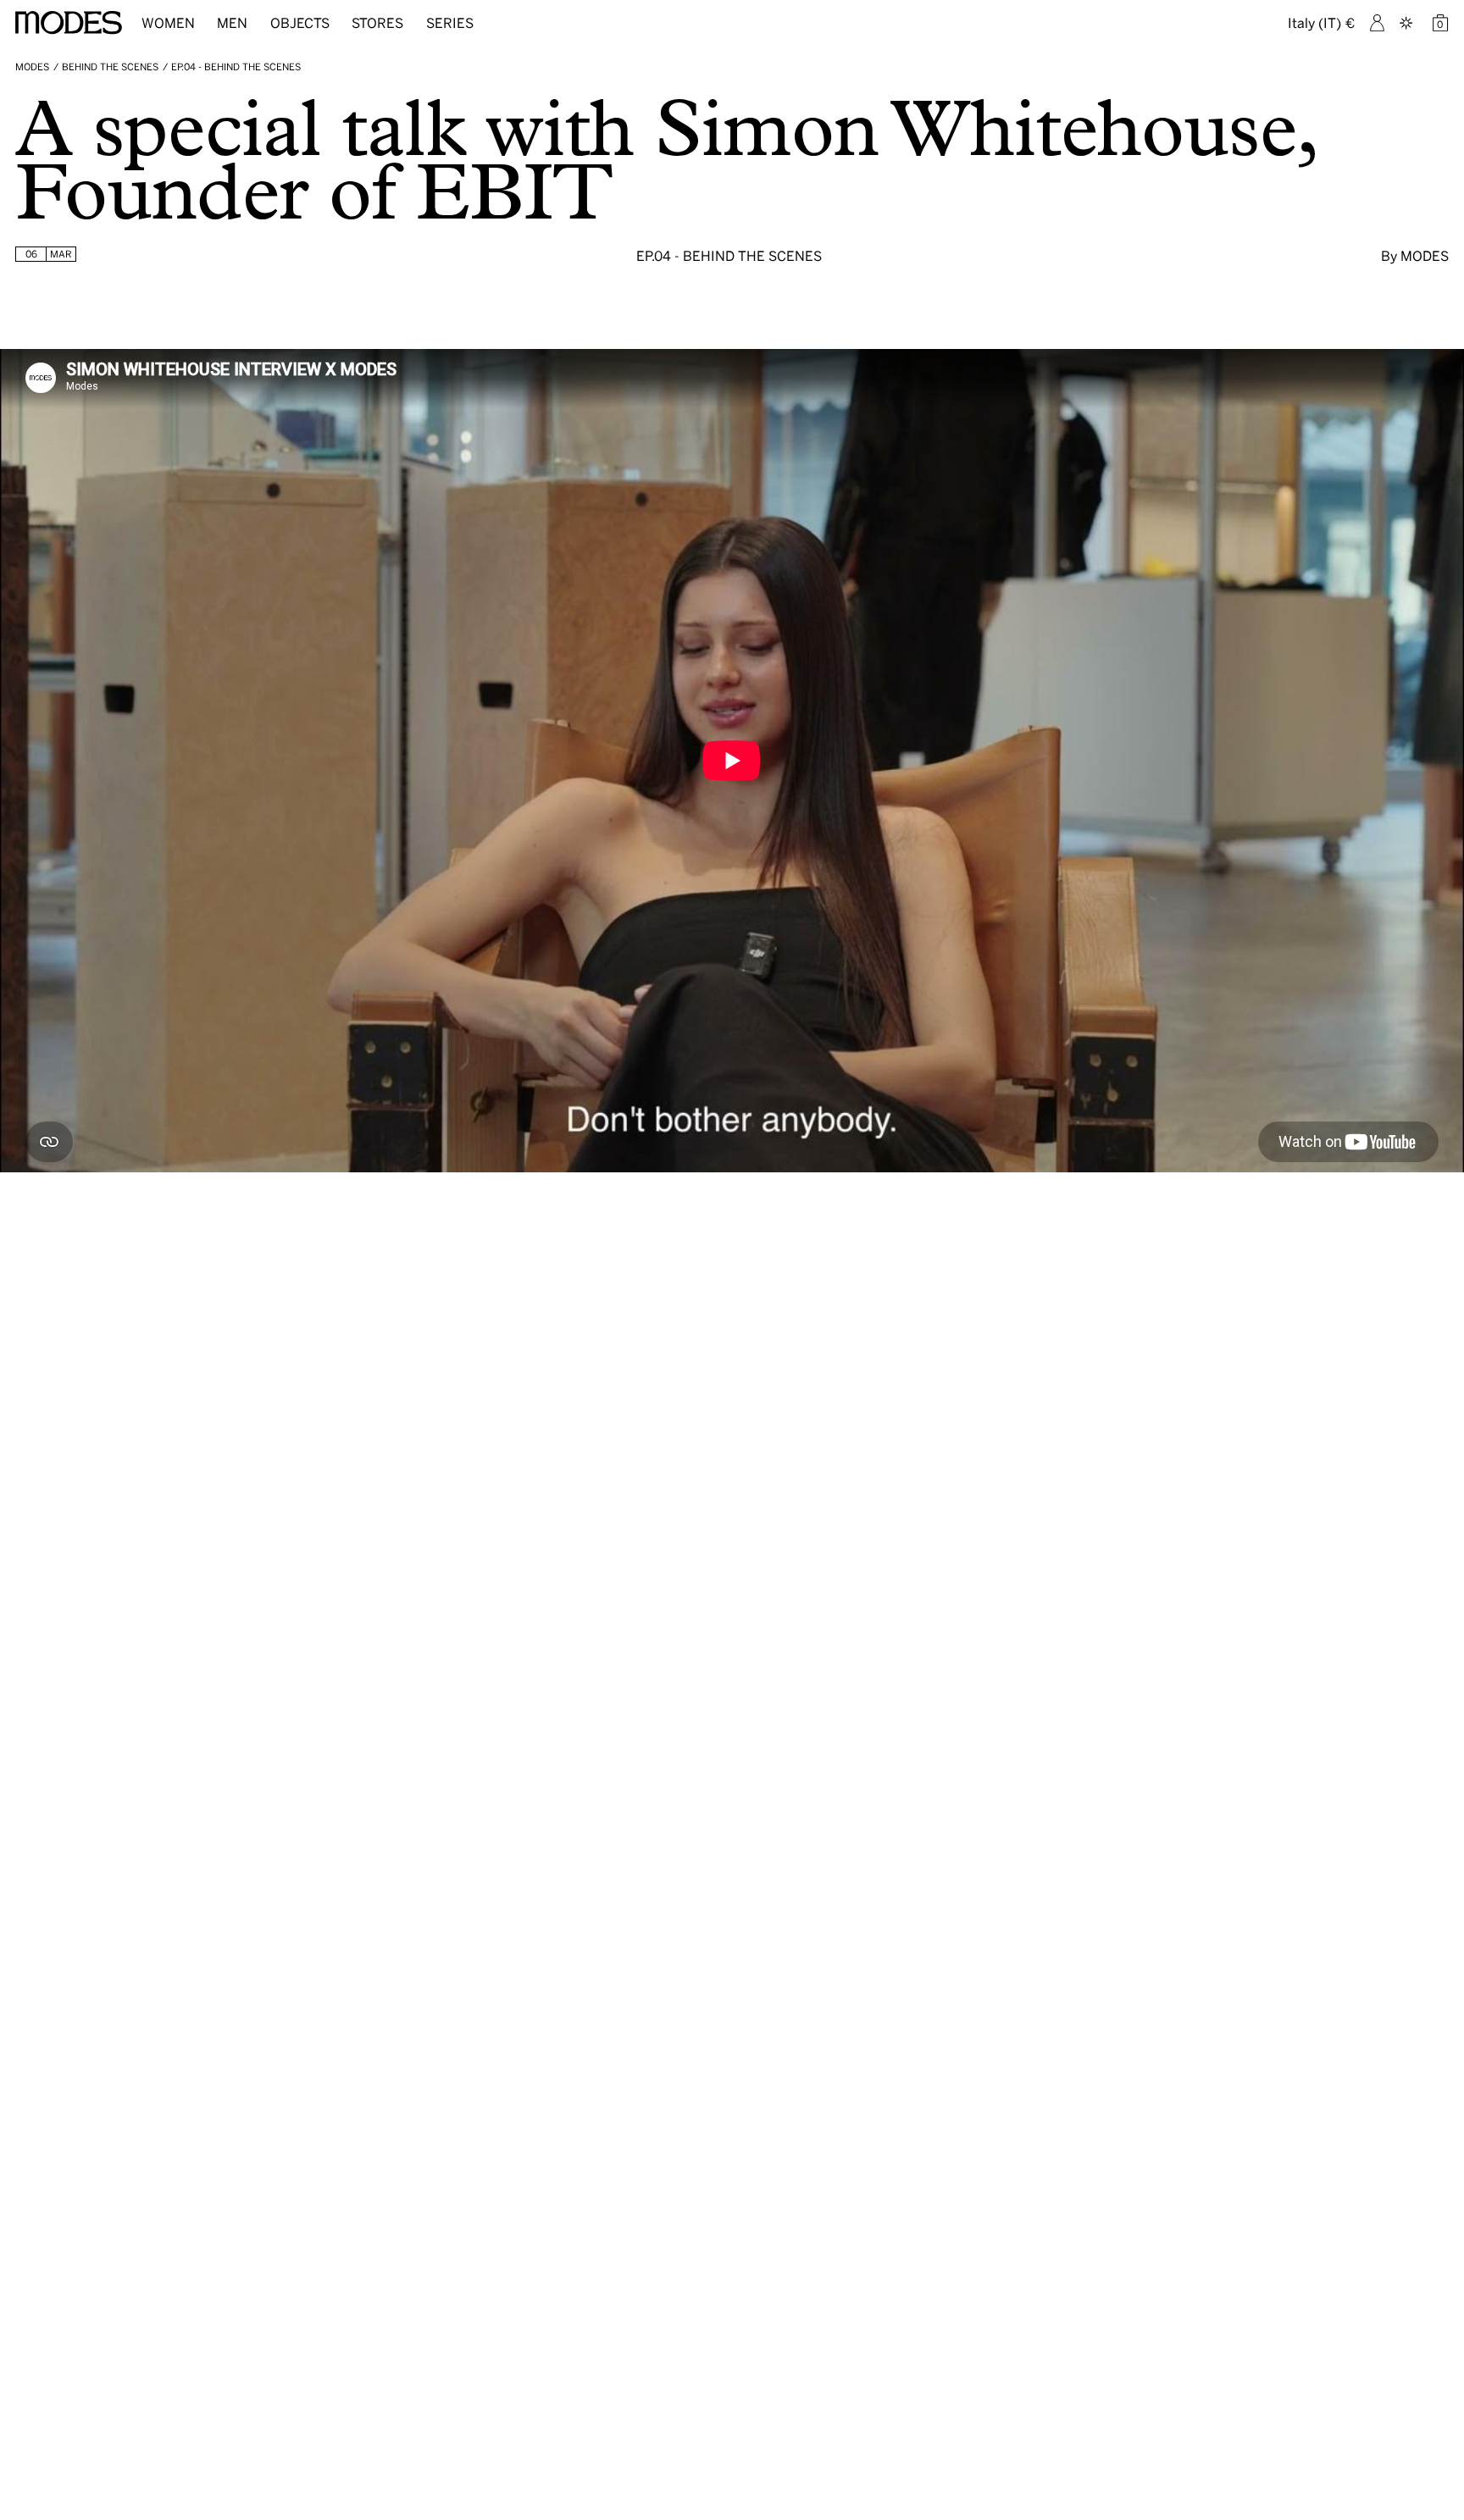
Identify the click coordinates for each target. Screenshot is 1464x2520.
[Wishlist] (1408, 23)
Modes (32, 67)
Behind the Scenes (110, 67)
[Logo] (69, 23)
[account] (1377, 23)
